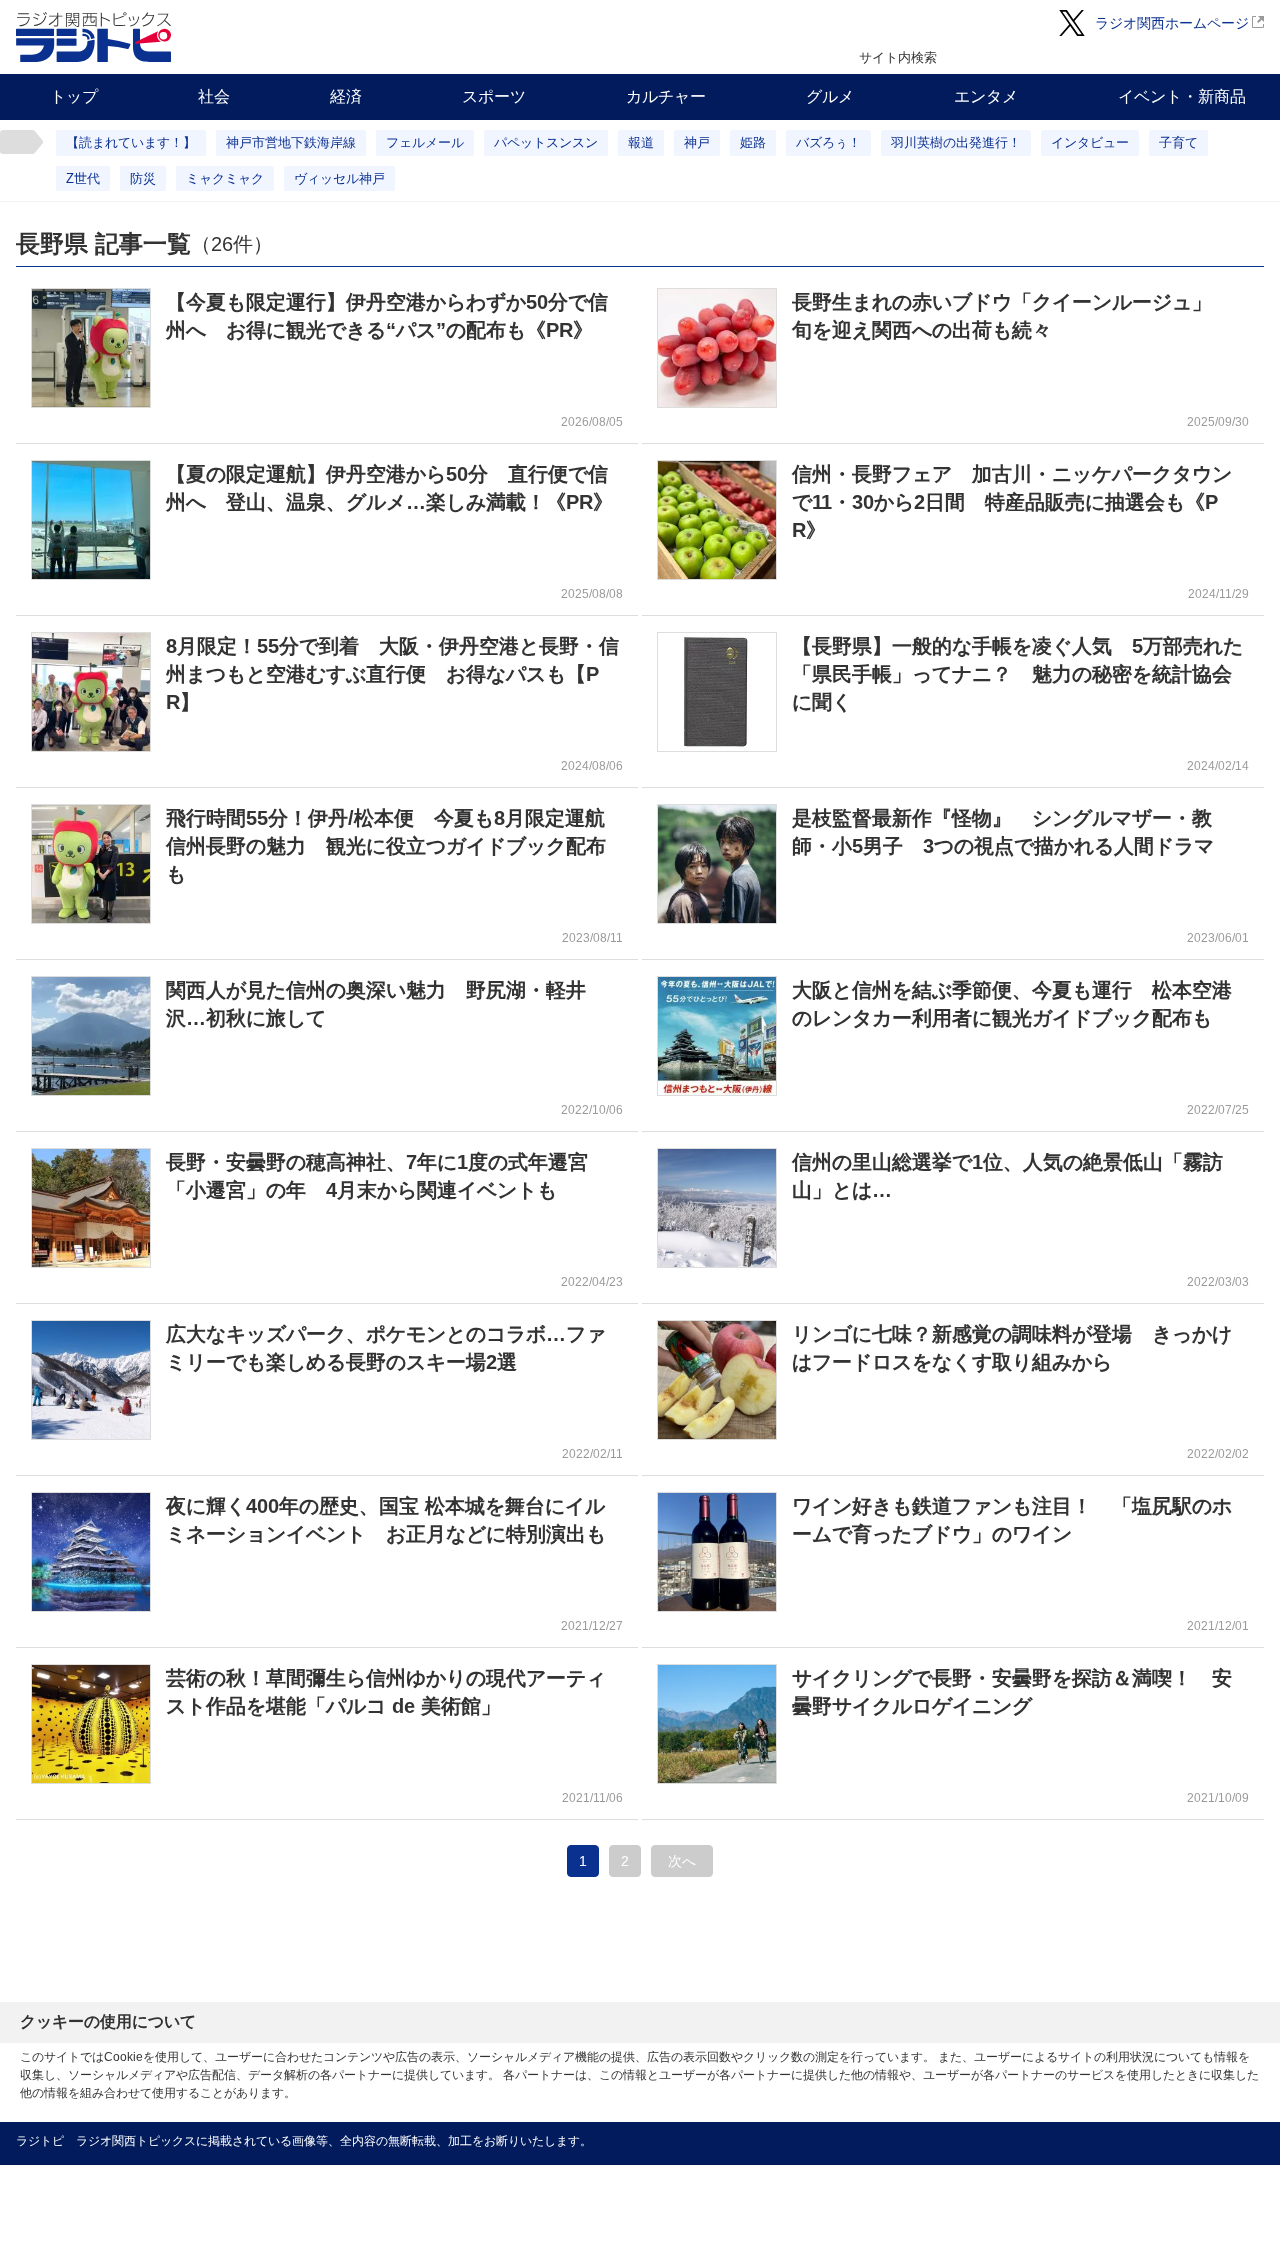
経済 (346, 96)
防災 (143, 178)
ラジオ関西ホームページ (1172, 23)
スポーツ (494, 96)
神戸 (697, 142)
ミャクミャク (225, 178)
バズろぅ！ (828, 142)
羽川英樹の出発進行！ (956, 142)
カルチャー (666, 96)
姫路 (753, 142)
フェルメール (425, 142)
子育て (1178, 142)
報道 (641, 142)
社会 (214, 96)
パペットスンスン (546, 142)
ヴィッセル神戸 (339, 178)
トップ (74, 96)
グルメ (830, 96)
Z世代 (83, 178)
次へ (682, 1861)
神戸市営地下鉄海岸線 (291, 142)
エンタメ (986, 96)
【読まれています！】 (131, 142)
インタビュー (1090, 142)
